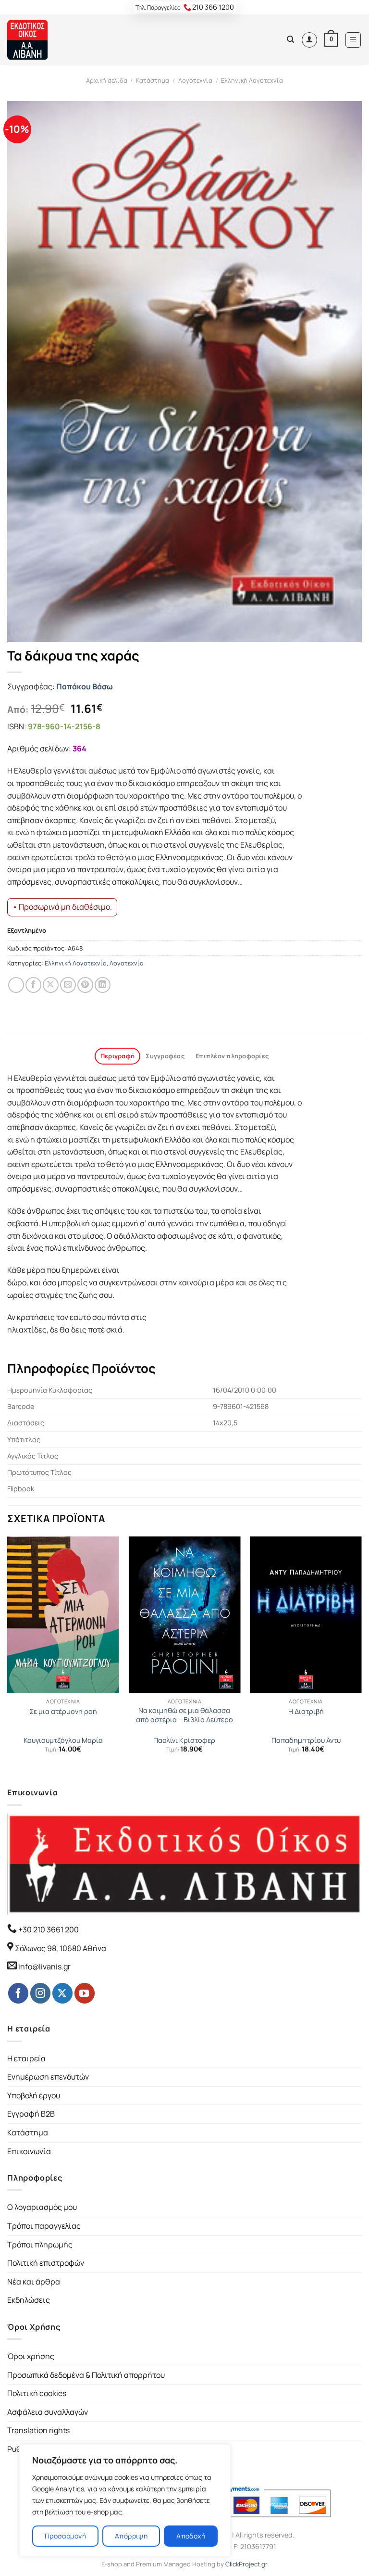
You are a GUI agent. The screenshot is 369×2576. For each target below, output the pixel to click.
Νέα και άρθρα (34, 2282)
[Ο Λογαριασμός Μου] (309, 40)
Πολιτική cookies (37, 2393)
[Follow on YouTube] (85, 1993)
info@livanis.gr (44, 1967)
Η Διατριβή (306, 1712)
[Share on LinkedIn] (103, 985)
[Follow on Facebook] (18, 1993)
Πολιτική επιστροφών (46, 2263)
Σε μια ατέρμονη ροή (63, 1712)
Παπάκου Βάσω (85, 686)
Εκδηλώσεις (29, 2300)
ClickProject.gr (246, 2564)
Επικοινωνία (29, 2151)
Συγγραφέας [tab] (165, 1056)
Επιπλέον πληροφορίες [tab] (232, 1056)
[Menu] (353, 40)
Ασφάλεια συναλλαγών (48, 2412)
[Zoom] (20, 630)
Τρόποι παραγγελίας (44, 2226)
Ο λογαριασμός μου (42, 2207)
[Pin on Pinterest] (85, 985)
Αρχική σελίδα (107, 80)
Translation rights (38, 2430)
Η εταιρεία (26, 2058)
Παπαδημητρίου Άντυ (306, 1740)
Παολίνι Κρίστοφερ (184, 1740)
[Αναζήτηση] (290, 39)
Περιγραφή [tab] (117, 1056)
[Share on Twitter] (51, 985)
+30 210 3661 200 (48, 1929)
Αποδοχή (191, 2536)
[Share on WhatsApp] (16, 985)
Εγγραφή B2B (31, 2114)
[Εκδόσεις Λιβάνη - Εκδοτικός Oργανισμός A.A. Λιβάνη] (40, 40)
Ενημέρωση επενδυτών (48, 2077)
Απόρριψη (131, 2536)
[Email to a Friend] (68, 985)
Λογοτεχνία (195, 80)
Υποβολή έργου (34, 2095)
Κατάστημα (153, 80)
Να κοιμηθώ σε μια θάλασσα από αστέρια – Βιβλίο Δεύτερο (184, 1715)
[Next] (361, 1653)
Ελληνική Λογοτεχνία (252, 80)
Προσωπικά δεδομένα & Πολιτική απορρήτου (86, 2375)
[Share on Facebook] (33, 985)
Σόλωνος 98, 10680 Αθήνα (61, 1948)
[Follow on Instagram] (40, 1993)
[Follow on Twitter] (62, 1993)
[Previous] (8, 1653)
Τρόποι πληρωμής (40, 2245)
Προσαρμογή (65, 2536)
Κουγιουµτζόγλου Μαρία (63, 1740)
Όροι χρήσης (31, 2356)
